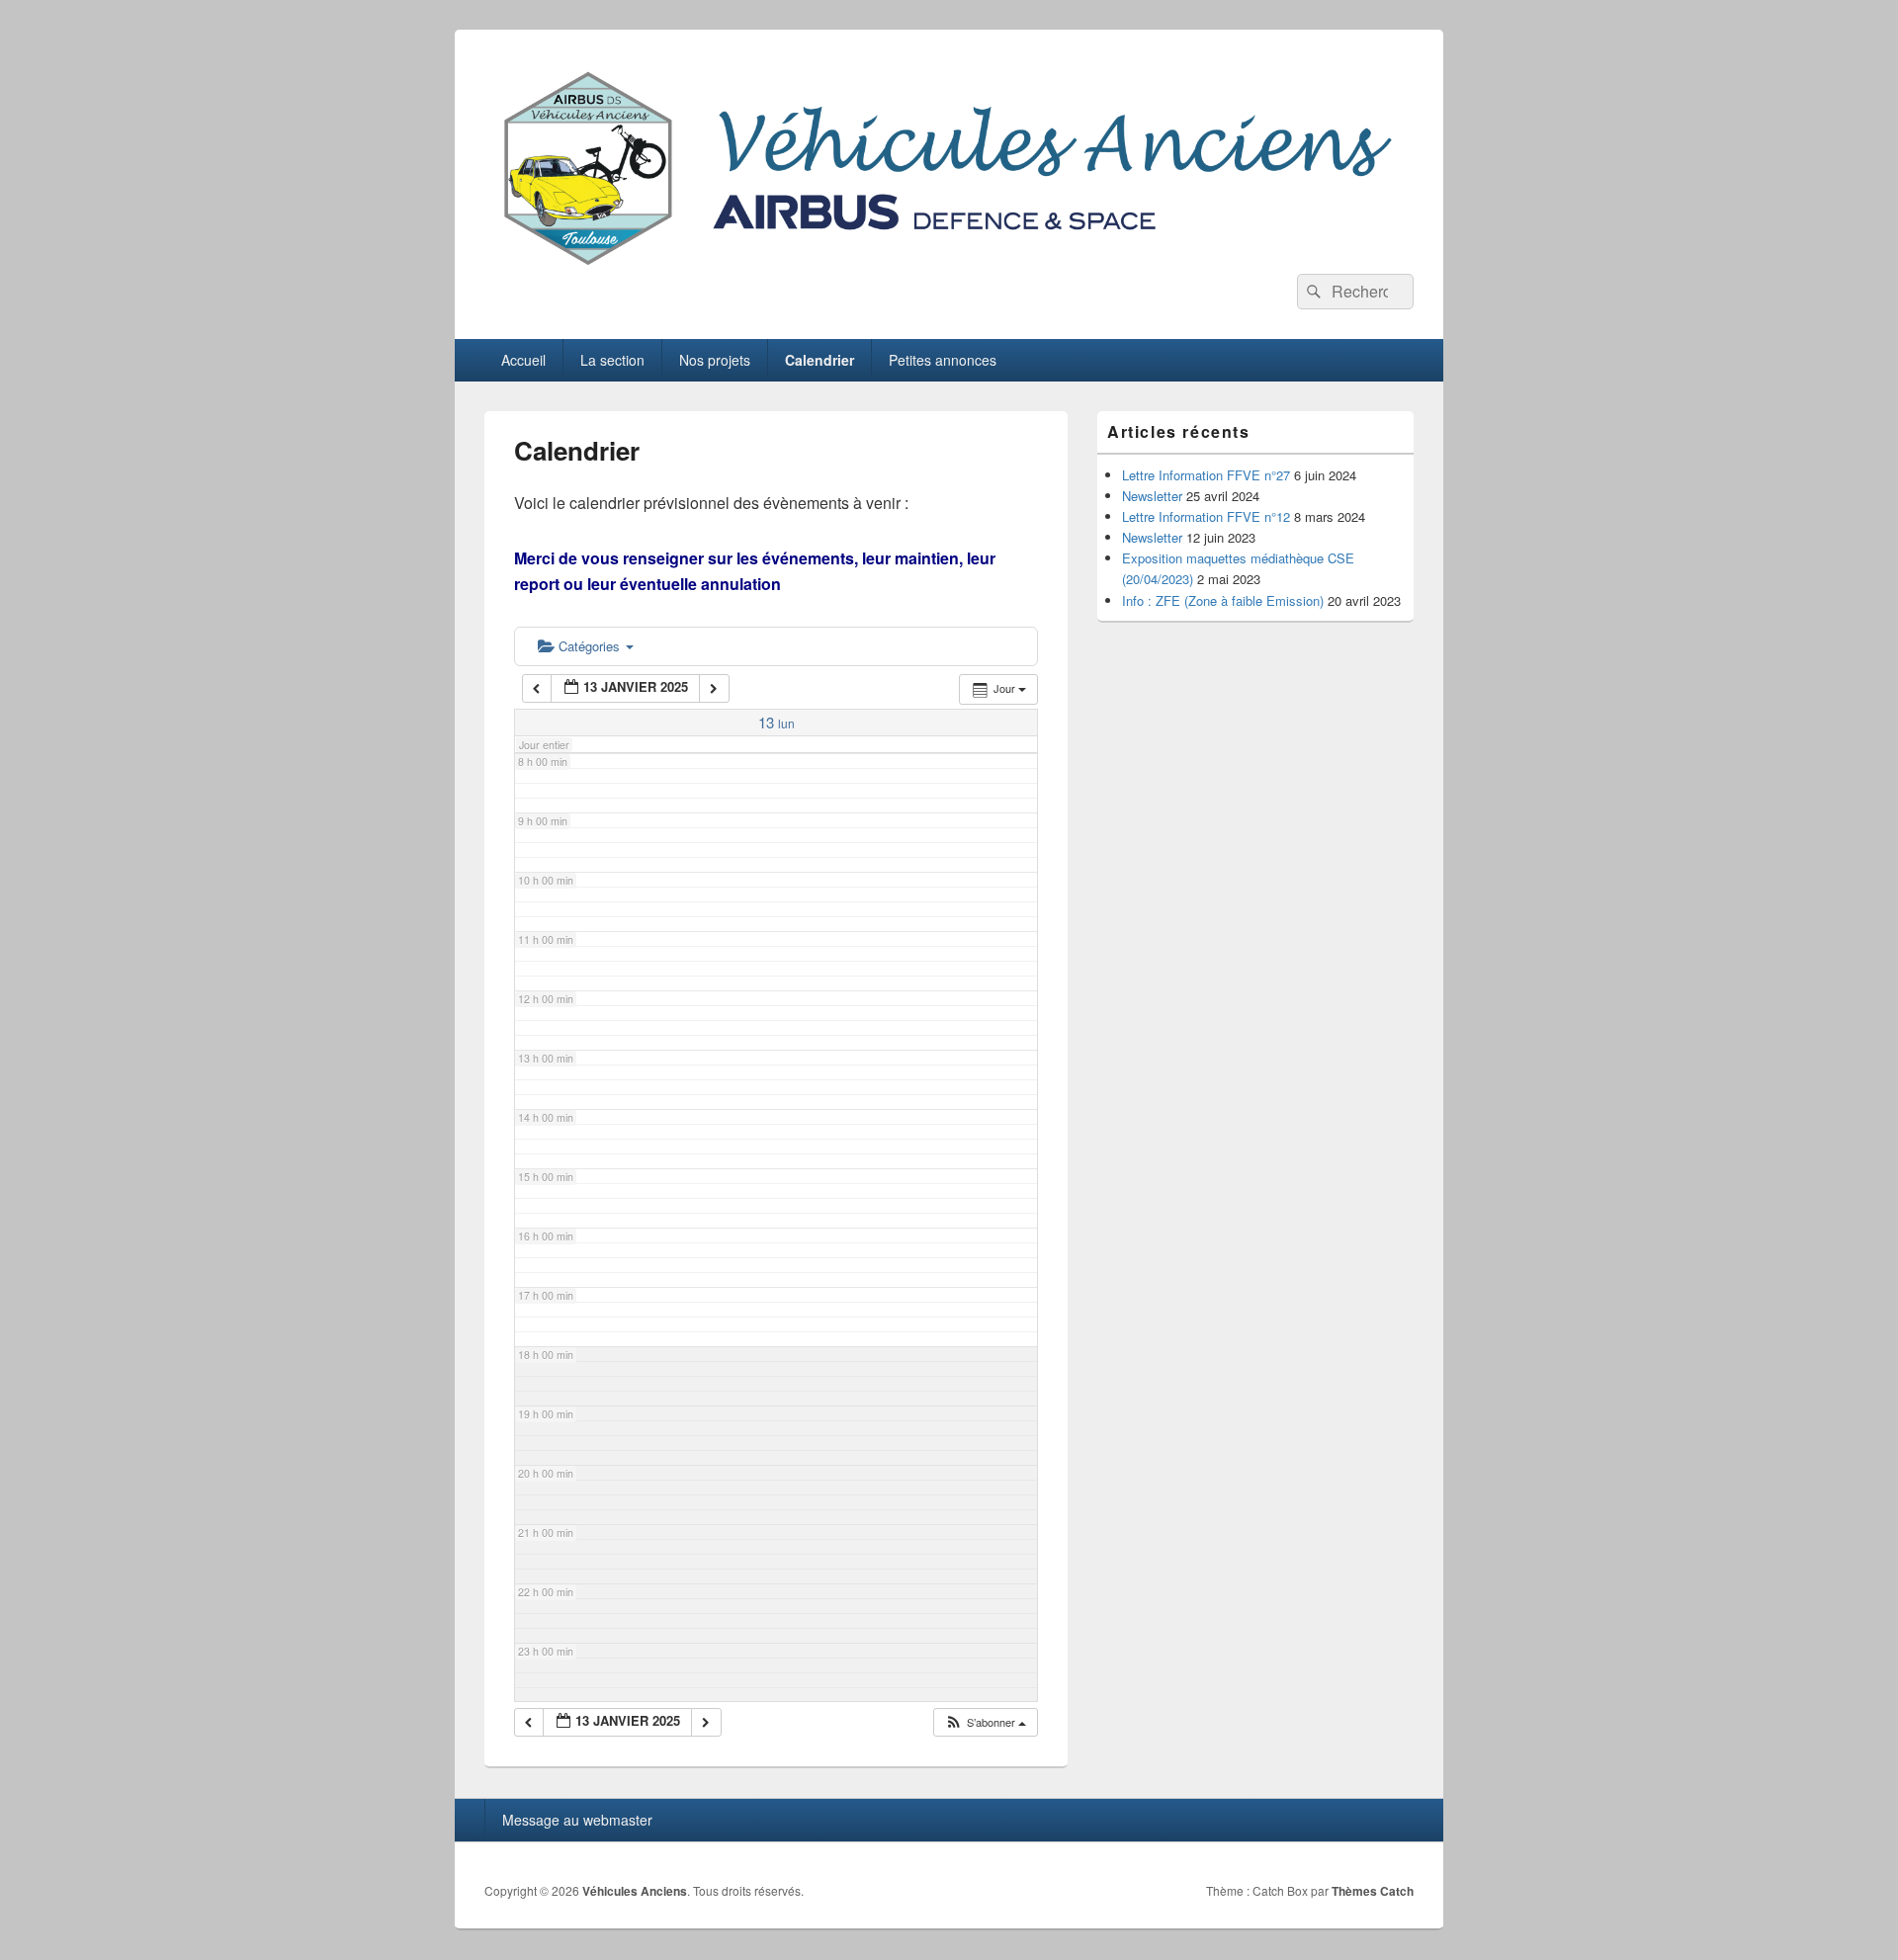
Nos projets (715, 360)
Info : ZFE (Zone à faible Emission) (1223, 600)
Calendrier (820, 360)
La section (612, 360)
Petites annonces (943, 360)
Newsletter (1152, 496)
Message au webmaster (577, 1820)
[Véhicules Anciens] (949, 267)
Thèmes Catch (1373, 1891)
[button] (985, 1722)
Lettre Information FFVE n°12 (1206, 516)
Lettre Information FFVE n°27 (1206, 475)
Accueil (523, 360)
